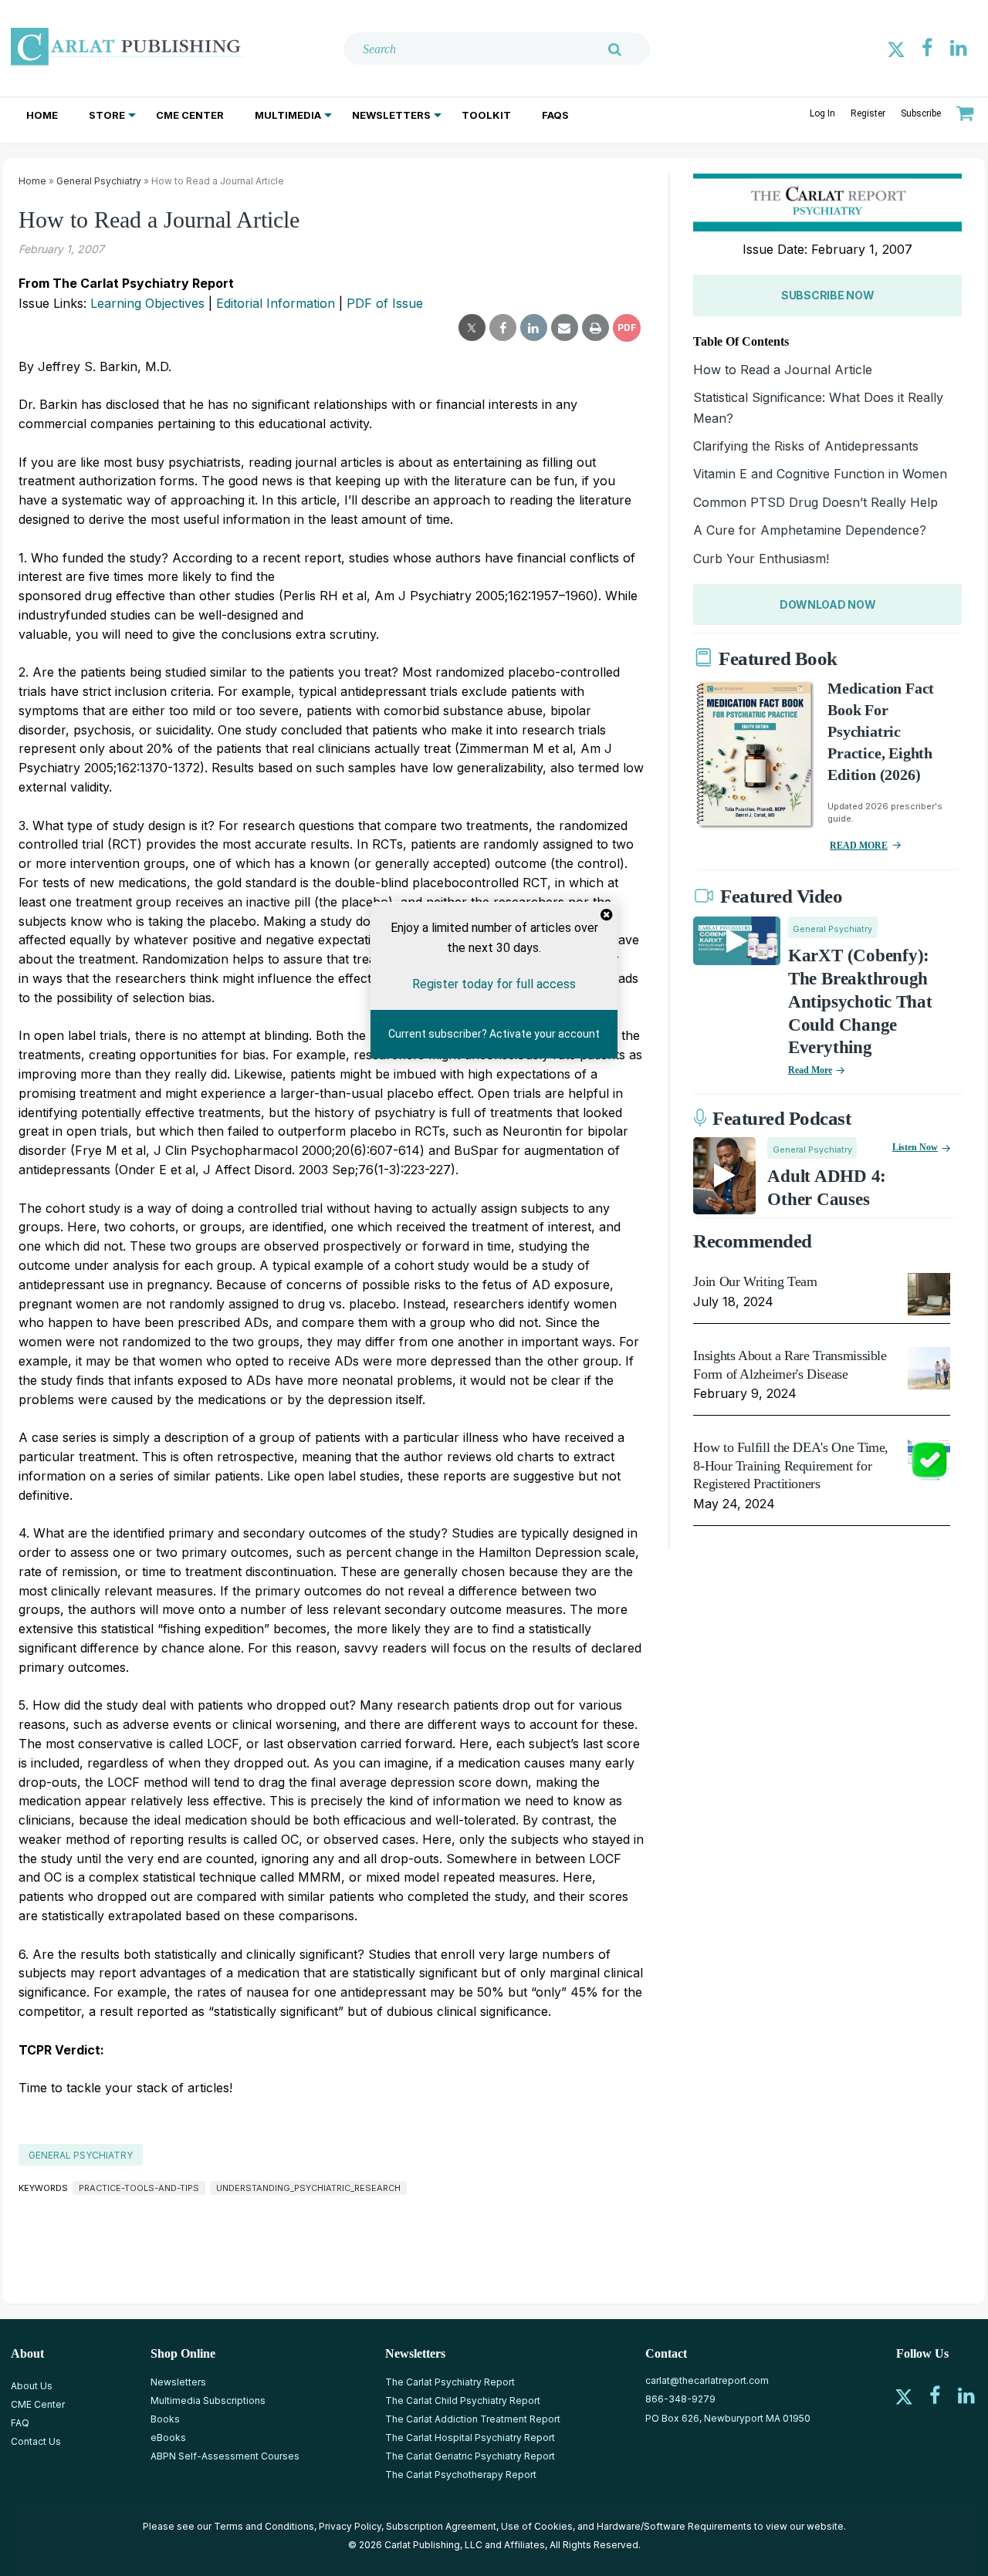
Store (107, 115)
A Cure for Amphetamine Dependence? (810, 530)
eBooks (168, 2438)
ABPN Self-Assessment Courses (225, 2456)
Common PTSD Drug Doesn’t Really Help (815, 502)
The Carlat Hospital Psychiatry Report (470, 2438)
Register (868, 113)
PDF (627, 327)
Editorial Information (276, 303)
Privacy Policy (350, 2526)
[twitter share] (472, 328)
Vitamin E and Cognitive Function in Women (820, 474)
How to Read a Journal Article (783, 370)
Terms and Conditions (264, 2526)
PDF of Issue (385, 303)
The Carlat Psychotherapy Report (461, 2475)
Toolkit (486, 115)
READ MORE (859, 846)
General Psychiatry (99, 181)
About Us (32, 2386)
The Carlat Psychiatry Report (450, 2382)
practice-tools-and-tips (139, 2188)
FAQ (20, 2423)
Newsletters (391, 115)
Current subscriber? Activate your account (494, 1034)
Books (165, 2419)
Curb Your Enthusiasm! (761, 559)
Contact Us (36, 2441)
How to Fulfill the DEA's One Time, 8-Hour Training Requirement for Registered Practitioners (791, 1465)
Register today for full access (494, 983)
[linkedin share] (534, 328)
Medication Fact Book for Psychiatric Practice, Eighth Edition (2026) (881, 731)
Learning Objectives (147, 303)
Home (42, 115)
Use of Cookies (537, 2526)
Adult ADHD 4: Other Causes (827, 1188)
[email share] (565, 328)
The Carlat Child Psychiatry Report (463, 2400)
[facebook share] (503, 328)
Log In (822, 113)
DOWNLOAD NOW (828, 604)
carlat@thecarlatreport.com (707, 2380)
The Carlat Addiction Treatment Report (473, 2419)
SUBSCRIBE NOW (827, 295)
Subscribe (921, 113)
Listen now (915, 1147)
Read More (810, 1070)
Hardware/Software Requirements (674, 2526)
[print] (596, 328)
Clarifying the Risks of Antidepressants (806, 446)
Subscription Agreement (441, 2526)
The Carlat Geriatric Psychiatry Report (470, 2456)
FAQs (555, 115)
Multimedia (288, 115)
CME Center (190, 115)
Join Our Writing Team (755, 1281)
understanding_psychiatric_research (308, 2188)
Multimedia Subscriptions (208, 2400)
